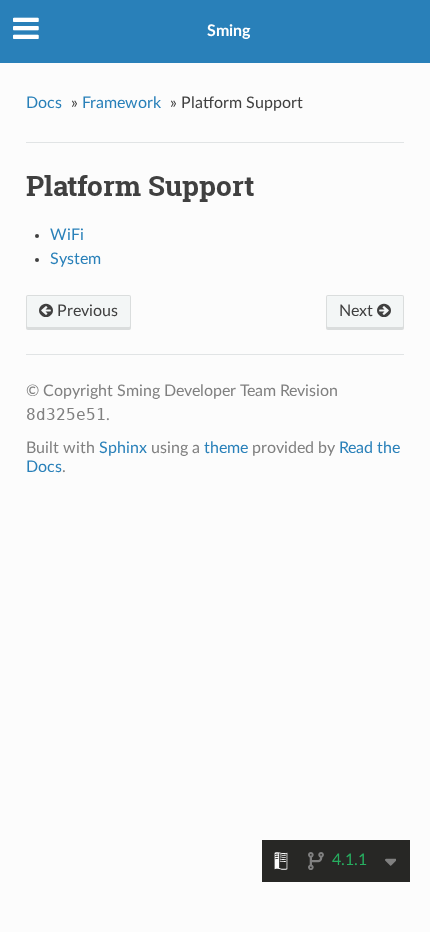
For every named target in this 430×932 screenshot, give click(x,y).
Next (358, 311)
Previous (85, 311)
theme (226, 448)
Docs (44, 103)
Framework (121, 103)
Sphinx (123, 448)
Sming (228, 31)
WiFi (67, 235)
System (75, 259)
